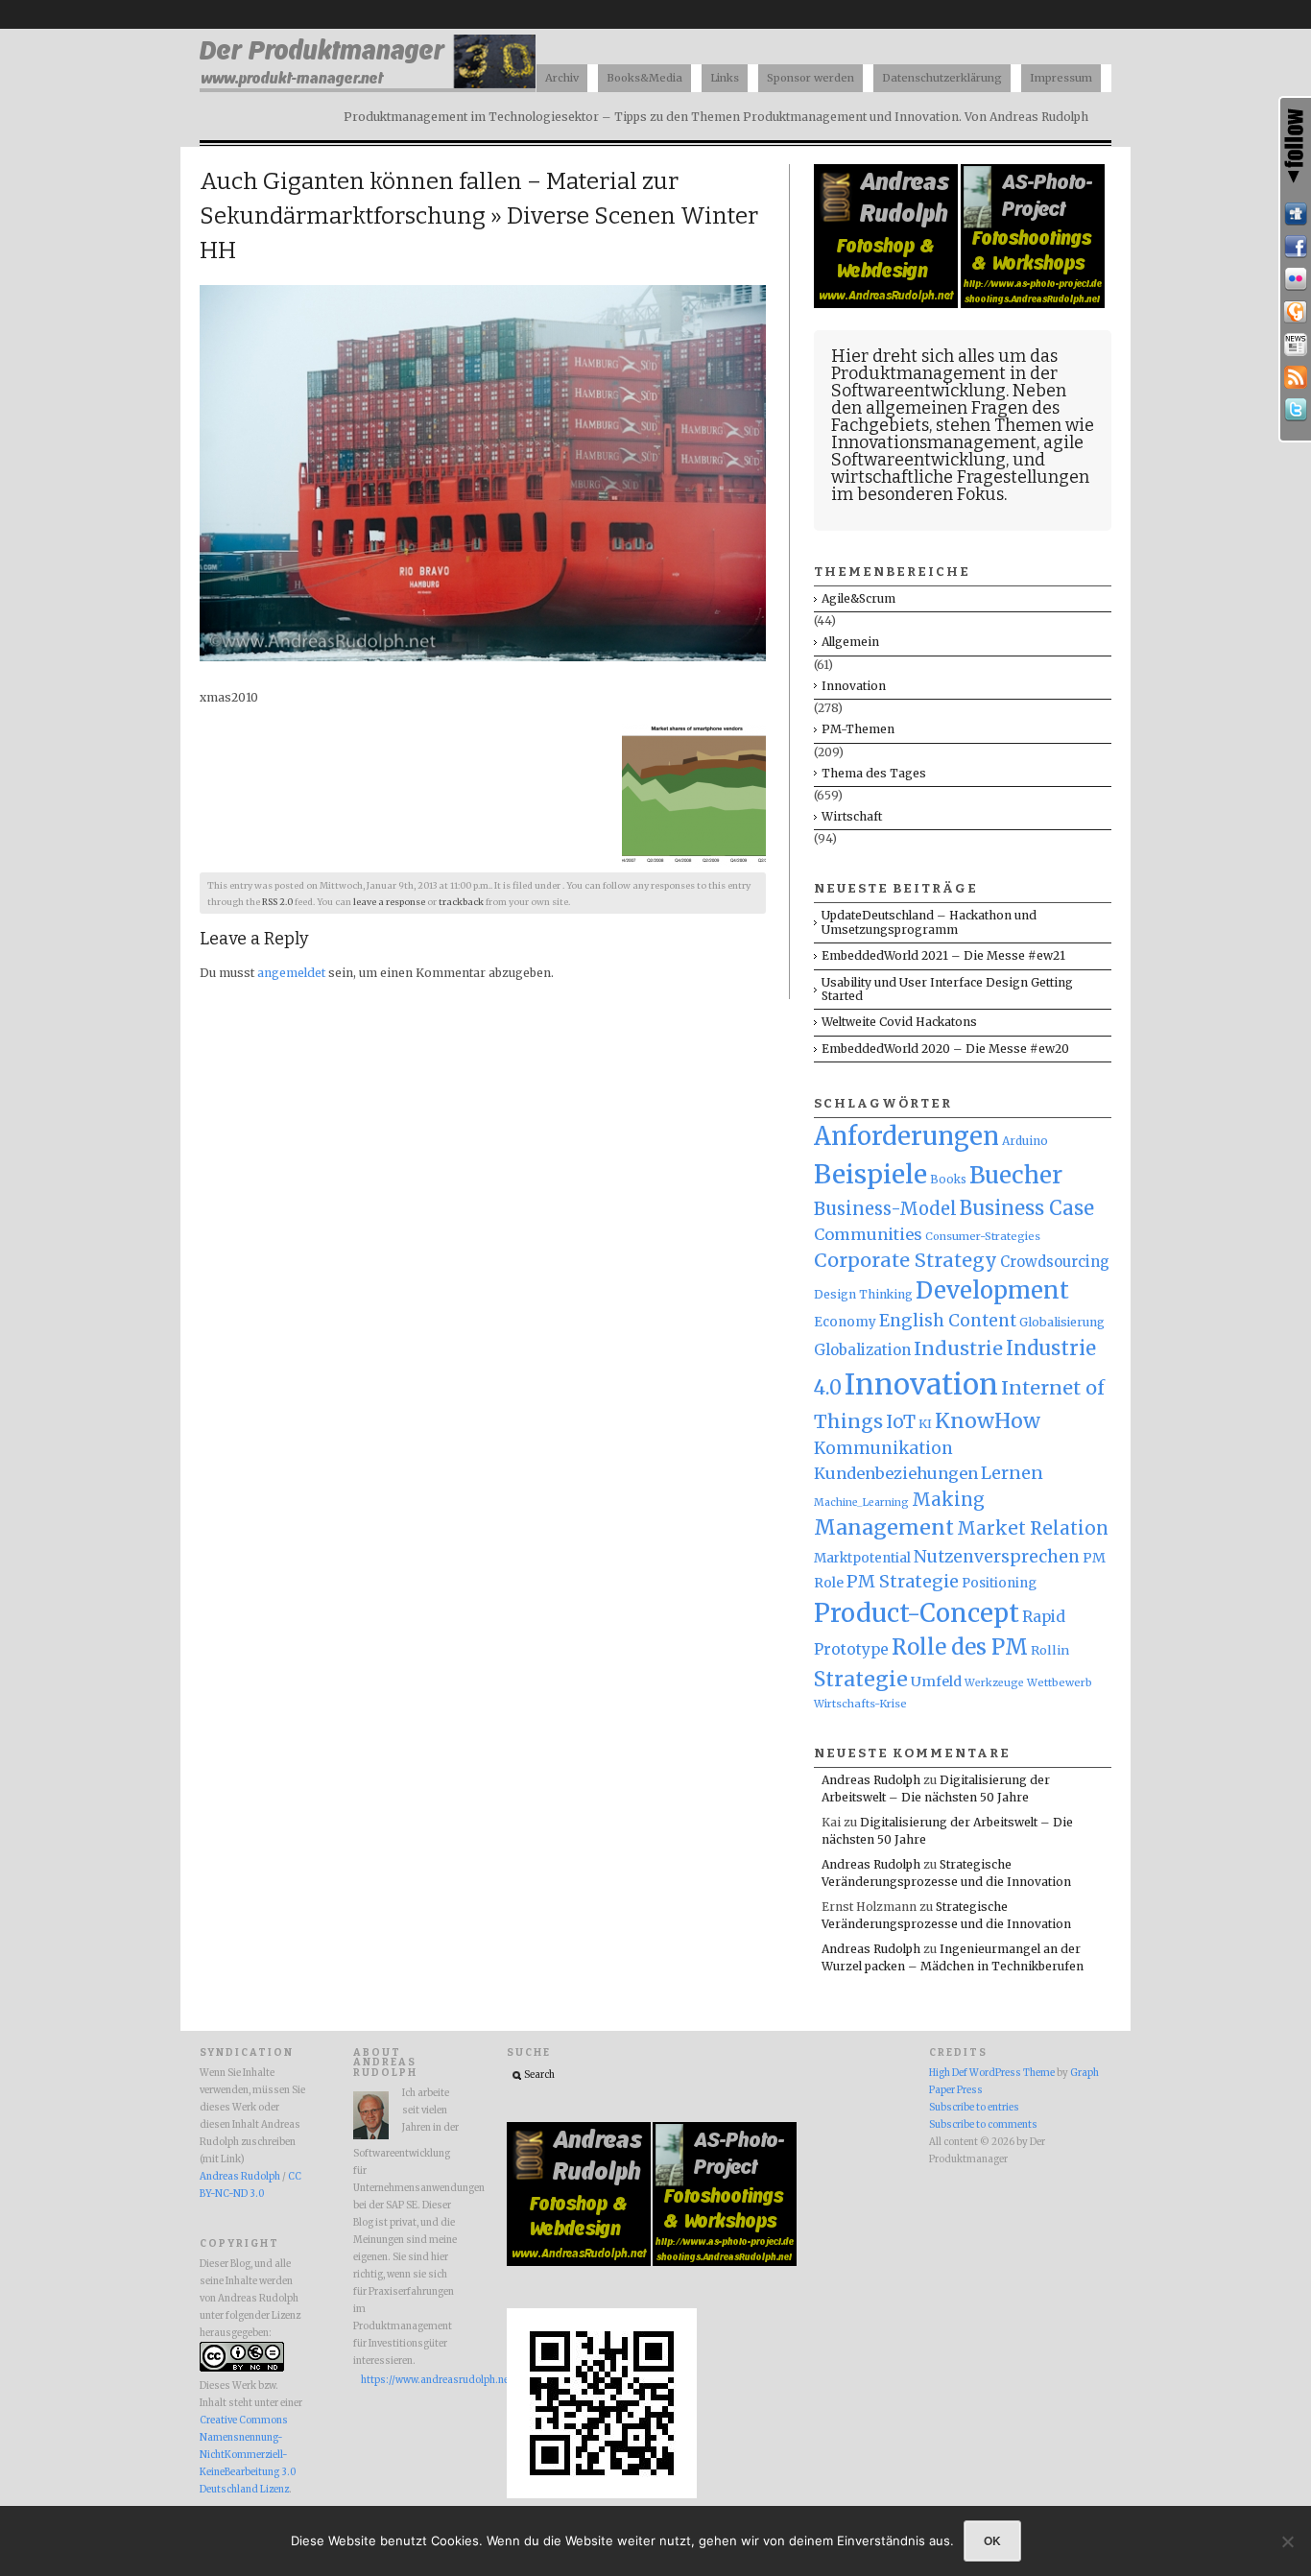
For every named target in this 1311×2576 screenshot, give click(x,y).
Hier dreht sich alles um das (944, 356)
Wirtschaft (852, 816)
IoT (901, 1422)
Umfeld (936, 1682)
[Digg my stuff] (1296, 214)
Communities (868, 1234)
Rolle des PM (960, 1647)
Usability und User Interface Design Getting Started (947, 989)
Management (884, 1527)
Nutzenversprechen (997, 1557)
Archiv (562, 78)
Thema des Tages (874, 773)
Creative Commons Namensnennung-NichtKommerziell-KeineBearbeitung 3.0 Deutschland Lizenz (248, 2455)
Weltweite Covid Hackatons (899, 1022)
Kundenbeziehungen (896, 1473)
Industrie (958, 1348)
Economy (845, 1322)
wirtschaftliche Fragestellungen (960, 477)
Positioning (999, 1583)
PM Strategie (903, 1581)
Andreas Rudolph (871, 1780)
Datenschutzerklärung (942, 78)
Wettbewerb (1060, 1682)
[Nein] (1287, 2541)
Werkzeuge (994, 1683)
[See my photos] (1296, 279)
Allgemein (850, 642)
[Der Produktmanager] (368, 87)
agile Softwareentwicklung (957, 451)
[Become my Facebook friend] (1296, 247)
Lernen (1012, 1473)
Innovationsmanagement (934, 442)
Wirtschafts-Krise (860, 1704)
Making (948, 1500)
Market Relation (1033, 1528)
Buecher (1016, 1175)
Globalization (862, 1350)
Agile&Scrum (858, 598)
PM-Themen (858, 729)
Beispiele (870, 1174)
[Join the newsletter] (1296, 345)
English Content (948, 1321)
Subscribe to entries (974, 2108)
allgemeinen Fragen (947, 408)
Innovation (854, 686)
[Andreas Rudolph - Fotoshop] (887, 304)
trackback (461, 902)
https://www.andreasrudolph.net (410, 2380)
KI (925, 1424)
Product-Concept (917, 1613)
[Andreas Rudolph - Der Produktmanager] (602, 2495)
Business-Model (885, 1209)
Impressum (1061, 78)
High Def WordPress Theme (992, 2073)
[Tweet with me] (1296, 410)
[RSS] (1296, 377)
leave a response (389, 902)
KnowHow (988, 1421)
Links (725, 78)
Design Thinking (863, 1294)
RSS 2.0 (277, 902)
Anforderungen (906, 1136)
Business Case (1027, 1208)
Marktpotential (862, 1558)
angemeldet (291, 973)
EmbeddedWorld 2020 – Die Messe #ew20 (945, 1049)
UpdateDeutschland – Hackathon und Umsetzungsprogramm (929, 922)
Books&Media (644, 78)
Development (992, 1291)
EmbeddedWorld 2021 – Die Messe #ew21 (943, 955)
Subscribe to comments (983, 2125)
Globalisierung (1062, 1322)
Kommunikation (883, 1448)
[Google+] (1296, 312)
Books (948, 1180)
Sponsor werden (810, 78)
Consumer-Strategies (983, 1236)
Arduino (1025, 1141)
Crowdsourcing (1055, 1262)
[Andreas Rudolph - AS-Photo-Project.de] (1033, 304)
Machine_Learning (861, 1503)
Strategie (861, 1679)
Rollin (1050, 1650)
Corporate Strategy (906, 1260)
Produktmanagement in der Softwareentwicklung (944, 382)
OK (992, 2540)
